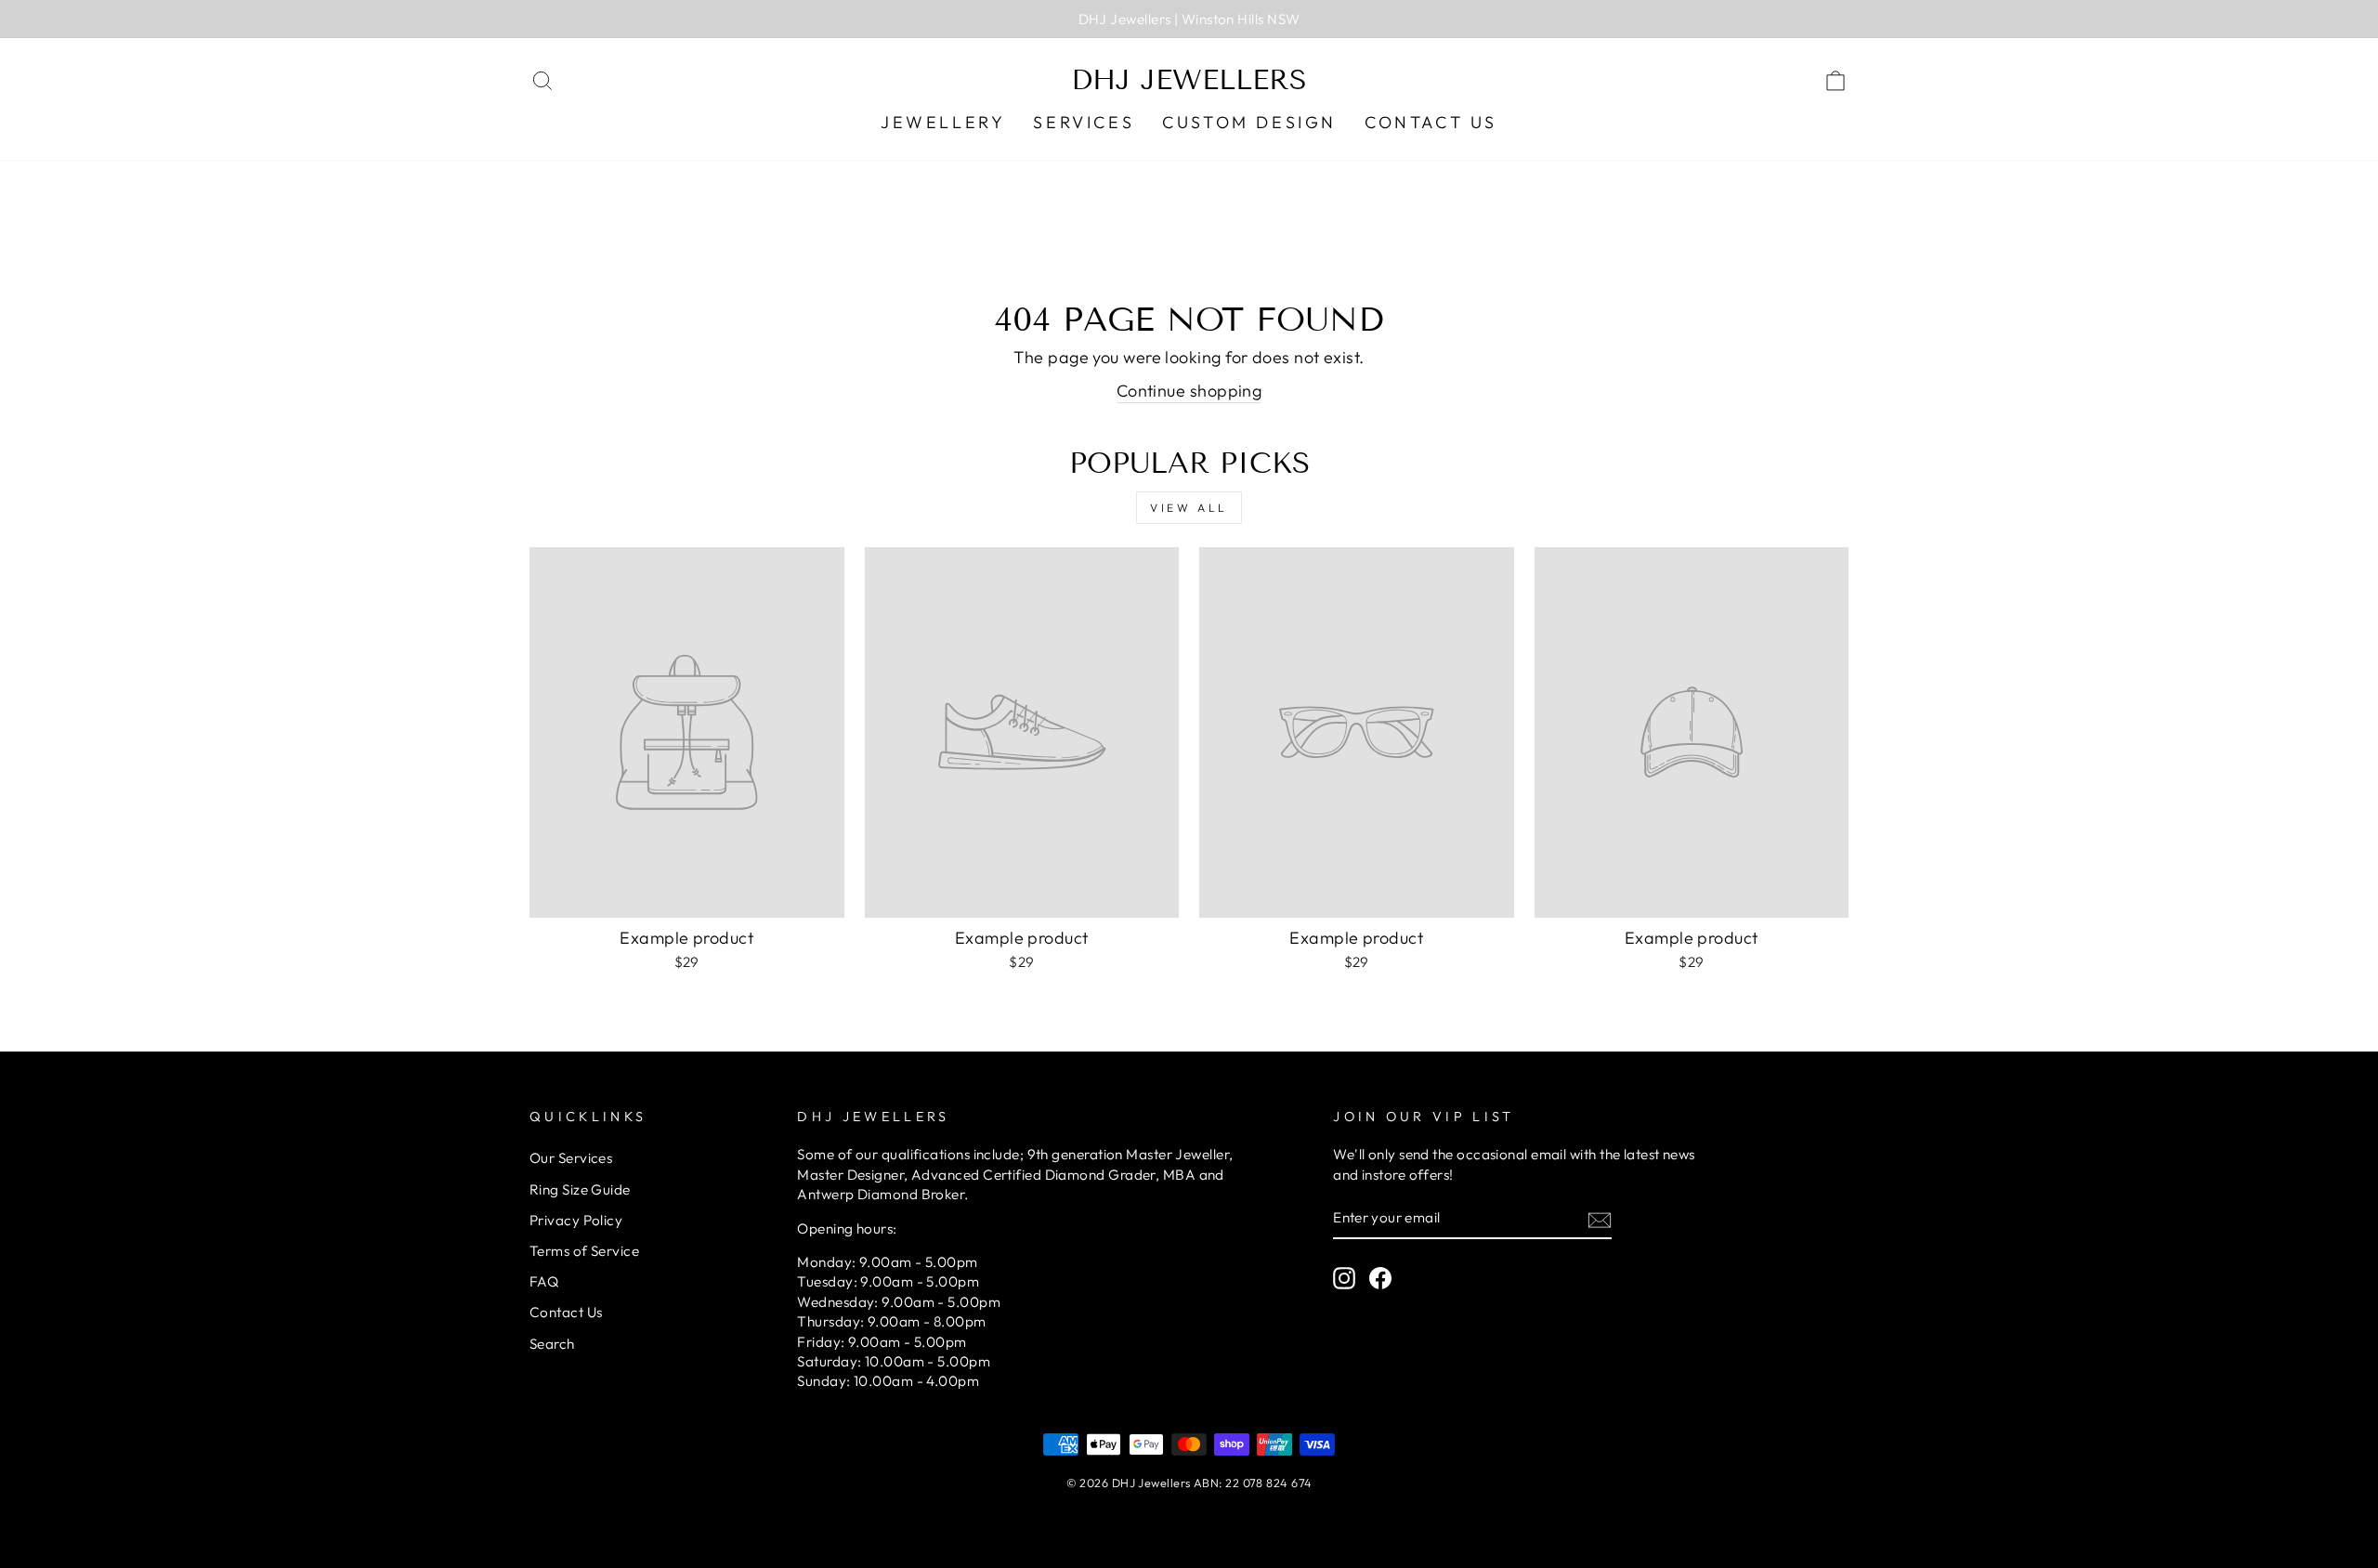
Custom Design (1249, 122)
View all (1189, 508)
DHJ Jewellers (1189, 80)
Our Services (571, 1158)
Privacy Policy (576, 1220)
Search (552, 1344)
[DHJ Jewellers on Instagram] (1344, 1278)
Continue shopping (1189, 391)
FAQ (544, 1281)
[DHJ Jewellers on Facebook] (1380, 1278)
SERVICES (1084, 122)
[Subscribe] (1600, 1218)
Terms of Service (584, 1251)
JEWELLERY (943, 122)
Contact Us (1431, 122)
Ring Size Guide (580, 1189)
